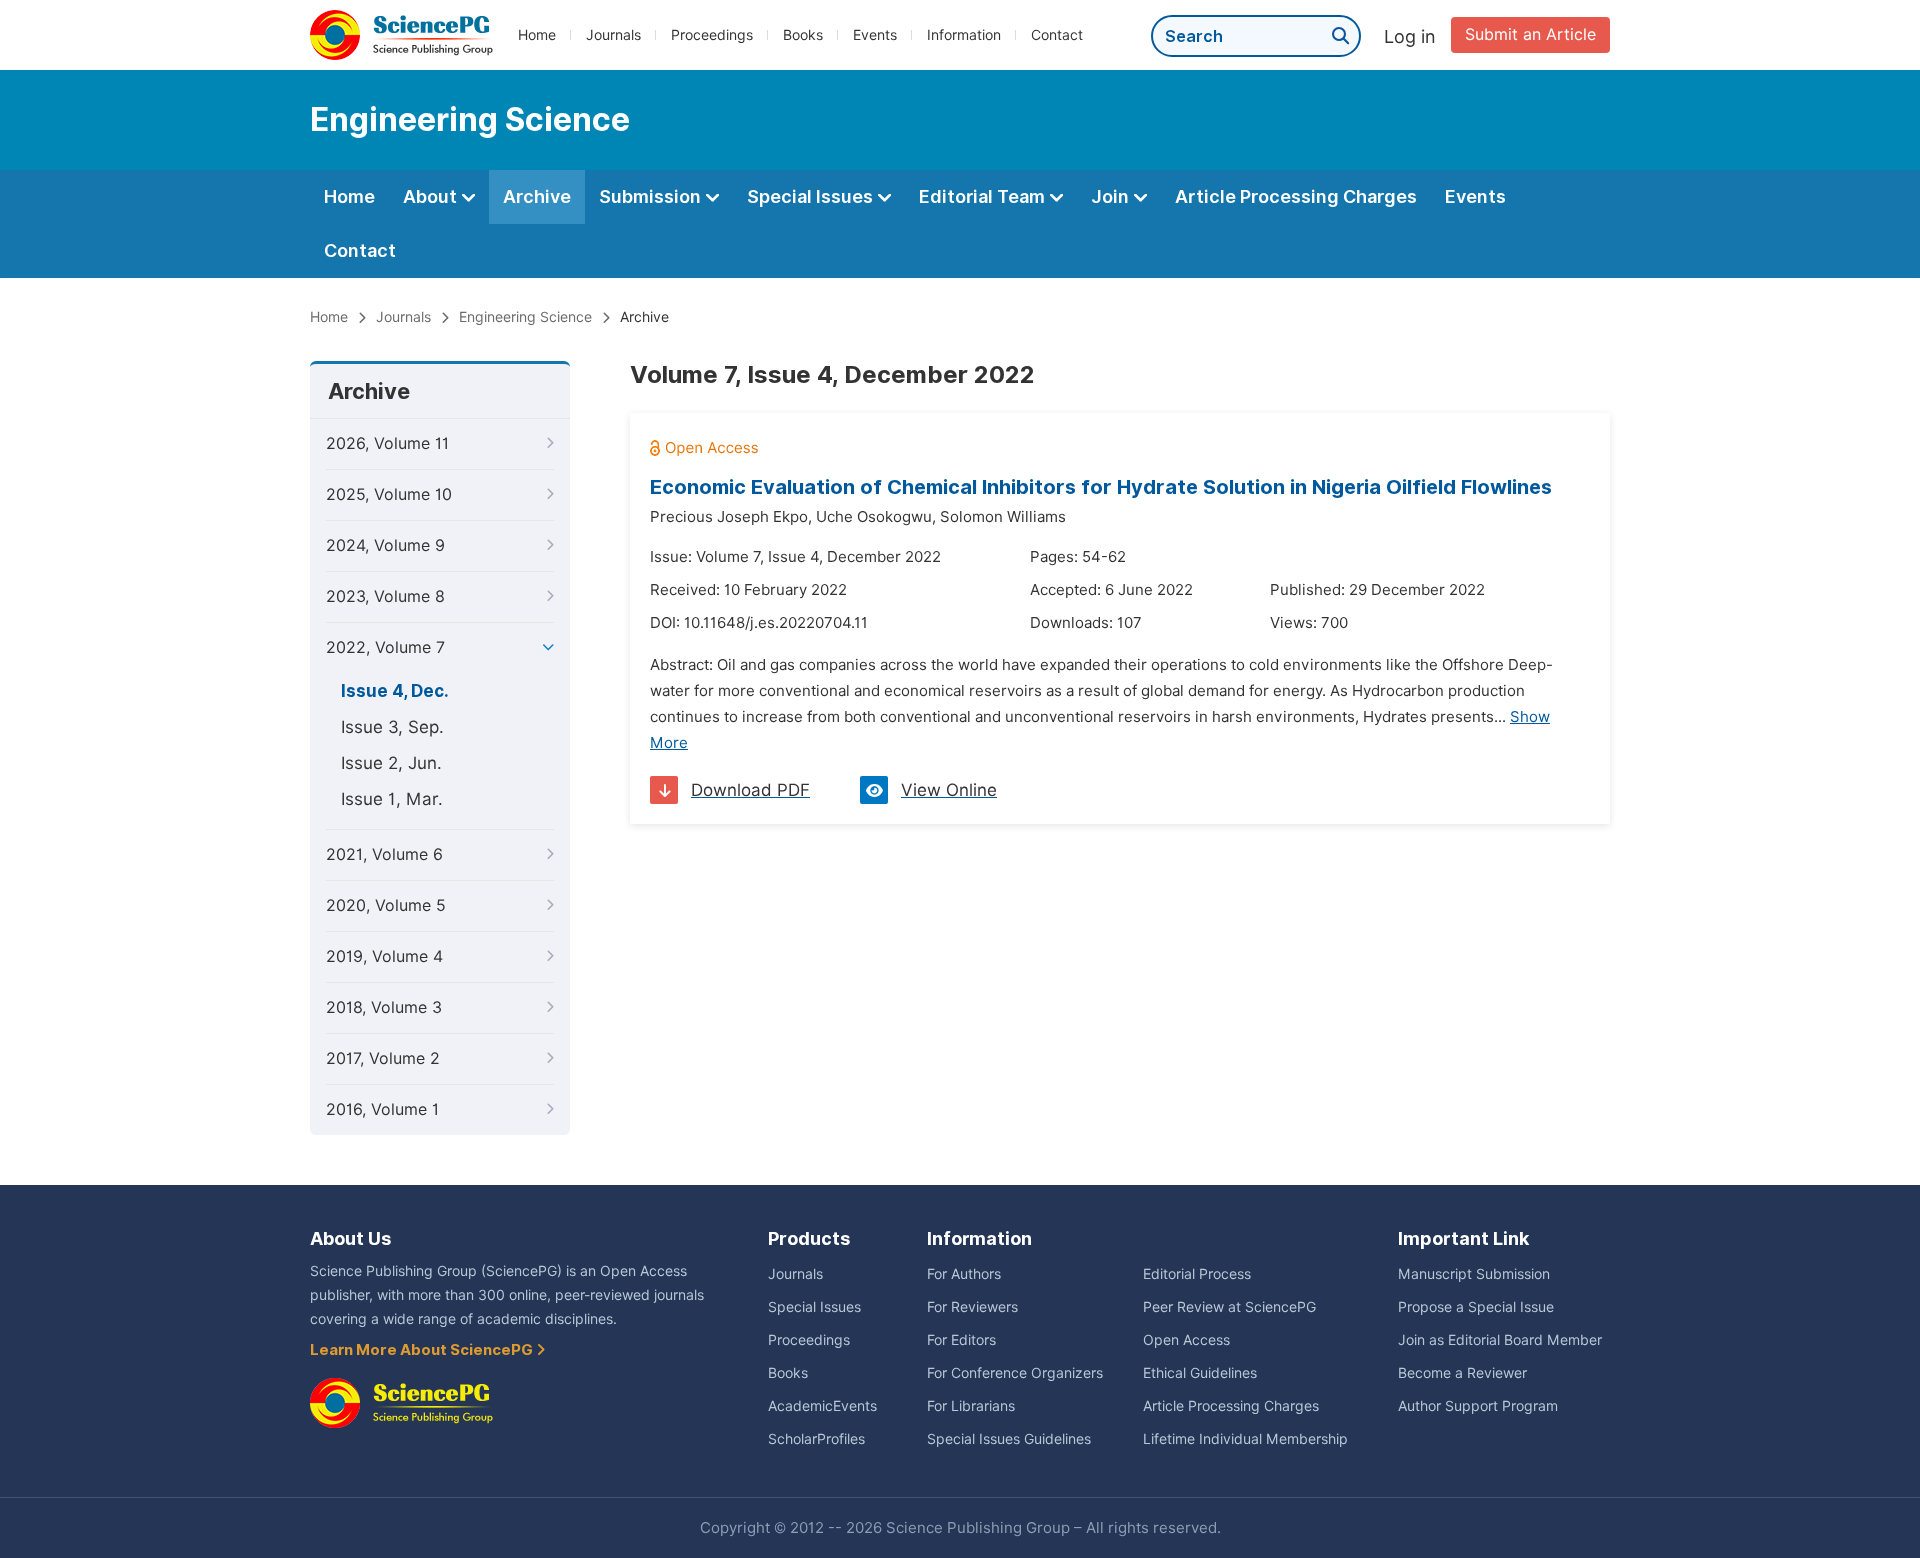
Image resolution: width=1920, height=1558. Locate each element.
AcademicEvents (822, 1406)
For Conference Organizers (1015, 1373)
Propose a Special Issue (1476, 1307)
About (432, 196)
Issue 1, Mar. (392, 799)
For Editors (961, 1340)
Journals (613, 35)
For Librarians (971, 1406)
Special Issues (812, 196)
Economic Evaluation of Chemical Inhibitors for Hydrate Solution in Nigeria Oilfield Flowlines (1101, 487)
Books (803, 35)
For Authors (964, 1274)
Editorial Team (984, 196)
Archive (537, 196)
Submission (652, 196)
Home (537, 35)
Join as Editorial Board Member (1500, 1340)
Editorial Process (1197, 1274)
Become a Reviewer (1462, 1373)
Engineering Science (525, 317)
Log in (1410, 36)
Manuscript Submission (1474, 1274)
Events (875, 35)
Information (964, 35)
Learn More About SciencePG (423, 1350)
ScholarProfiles (816, 1439)
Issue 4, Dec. (395, 691)
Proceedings (712, 35)
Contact (1057, 35)
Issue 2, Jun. (391, 763)
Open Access (1186, 1340)
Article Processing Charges (1296, 196)
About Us (350, 1238)
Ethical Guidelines (1200, 1373)
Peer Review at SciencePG (1229, 1307)
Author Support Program (1478, 1406)
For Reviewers (972, 1307)
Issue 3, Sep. (392, 727)
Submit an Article (1530, 34)
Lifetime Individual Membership (1245, 1439)
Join (1112, 196)
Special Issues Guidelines (1009, 1439)
